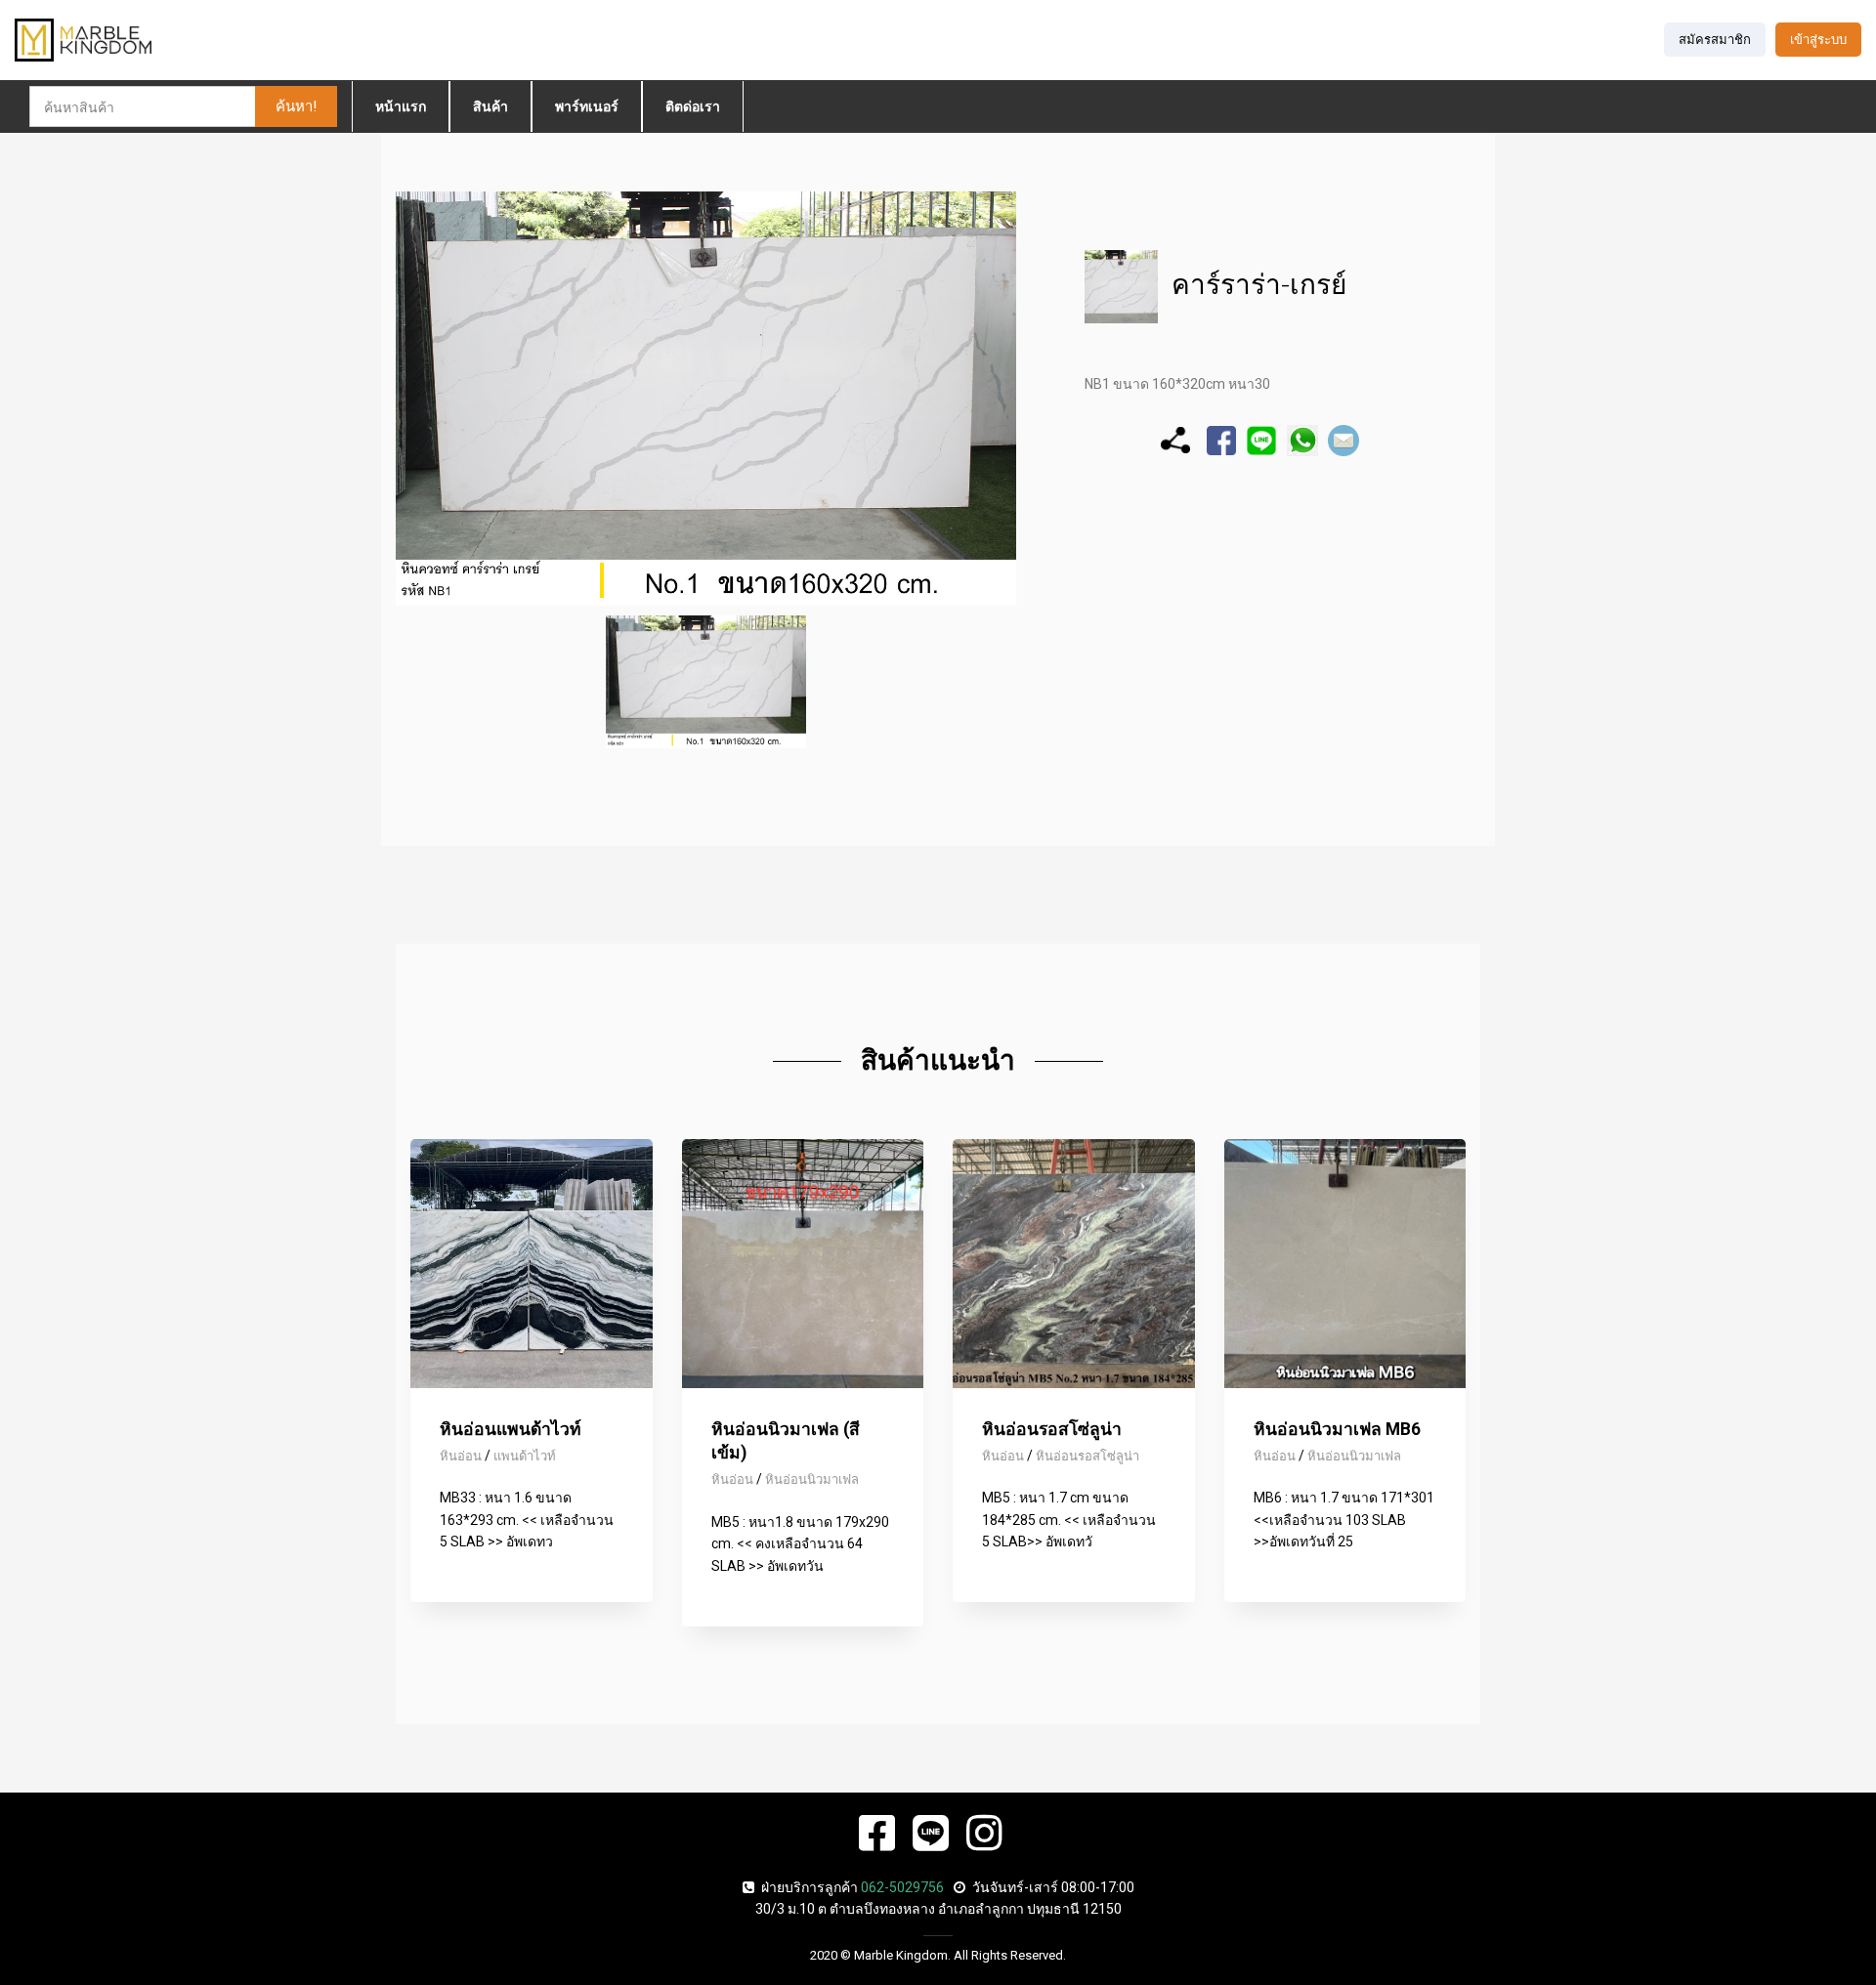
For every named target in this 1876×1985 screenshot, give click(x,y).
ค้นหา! (296, 106)
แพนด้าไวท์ (525, 1456)
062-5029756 (902, 1887)
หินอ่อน (461, 1456)
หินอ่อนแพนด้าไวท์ (511, 1429)
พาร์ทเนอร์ (587, 106)
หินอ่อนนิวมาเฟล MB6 (1337, 1429)
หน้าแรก (401, 106)
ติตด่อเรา (693, 106)
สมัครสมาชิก (1715, 40)
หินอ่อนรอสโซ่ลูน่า (1052, 1429)
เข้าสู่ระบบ (1818, 40)
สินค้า (490, 106)
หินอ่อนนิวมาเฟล (812, 1479)
